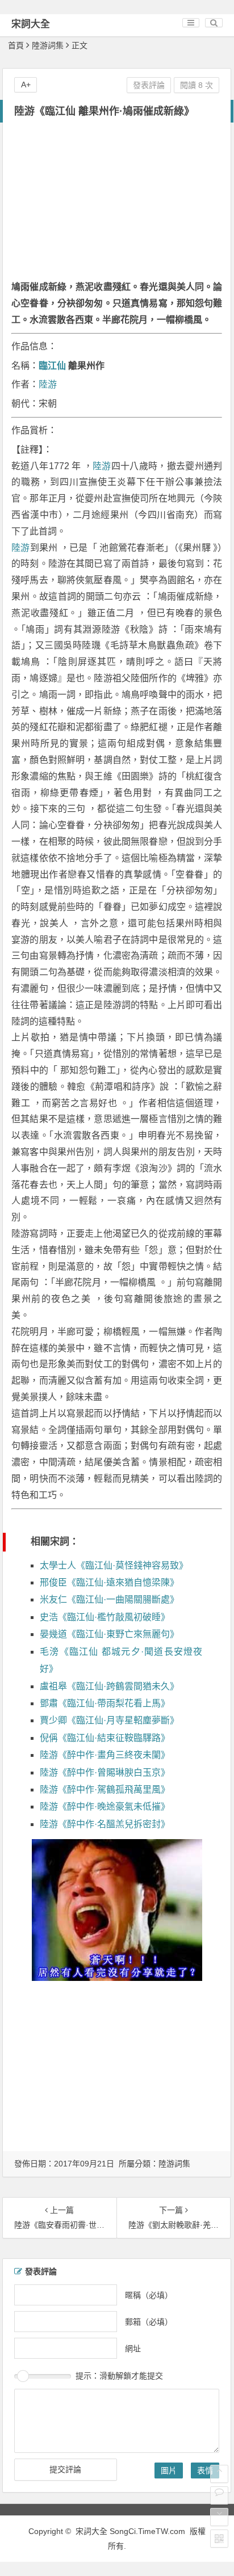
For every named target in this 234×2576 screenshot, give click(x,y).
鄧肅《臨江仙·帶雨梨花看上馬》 (105, 1703)
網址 (133, 2349)
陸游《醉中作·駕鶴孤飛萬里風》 (105, 1789)
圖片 (169, 2470)
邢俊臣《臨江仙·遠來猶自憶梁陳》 (109, 1582)
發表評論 (149, 85)
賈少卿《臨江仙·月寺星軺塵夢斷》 (109, 1720)
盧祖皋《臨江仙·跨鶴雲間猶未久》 (109, 1686)
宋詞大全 (31, 24)
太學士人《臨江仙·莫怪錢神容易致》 (114, 1565)
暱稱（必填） (149, 2295)
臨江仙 (52, 366)
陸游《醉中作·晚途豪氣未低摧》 (105, 1806)
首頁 (16, 45)
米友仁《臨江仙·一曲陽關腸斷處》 (109, 1599)
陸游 (48, 384)
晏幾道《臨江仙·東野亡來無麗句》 (109, 1634)
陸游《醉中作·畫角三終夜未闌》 (105, 1755)
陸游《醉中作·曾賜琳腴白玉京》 (105, 1772)
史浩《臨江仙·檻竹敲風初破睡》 (105, 1617)
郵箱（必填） (149, 2322)
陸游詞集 (48, 45)
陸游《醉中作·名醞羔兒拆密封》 (105, 1824)
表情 (205, 2470)
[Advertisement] (117, 203)
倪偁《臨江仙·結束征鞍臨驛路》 (105, 1738)
